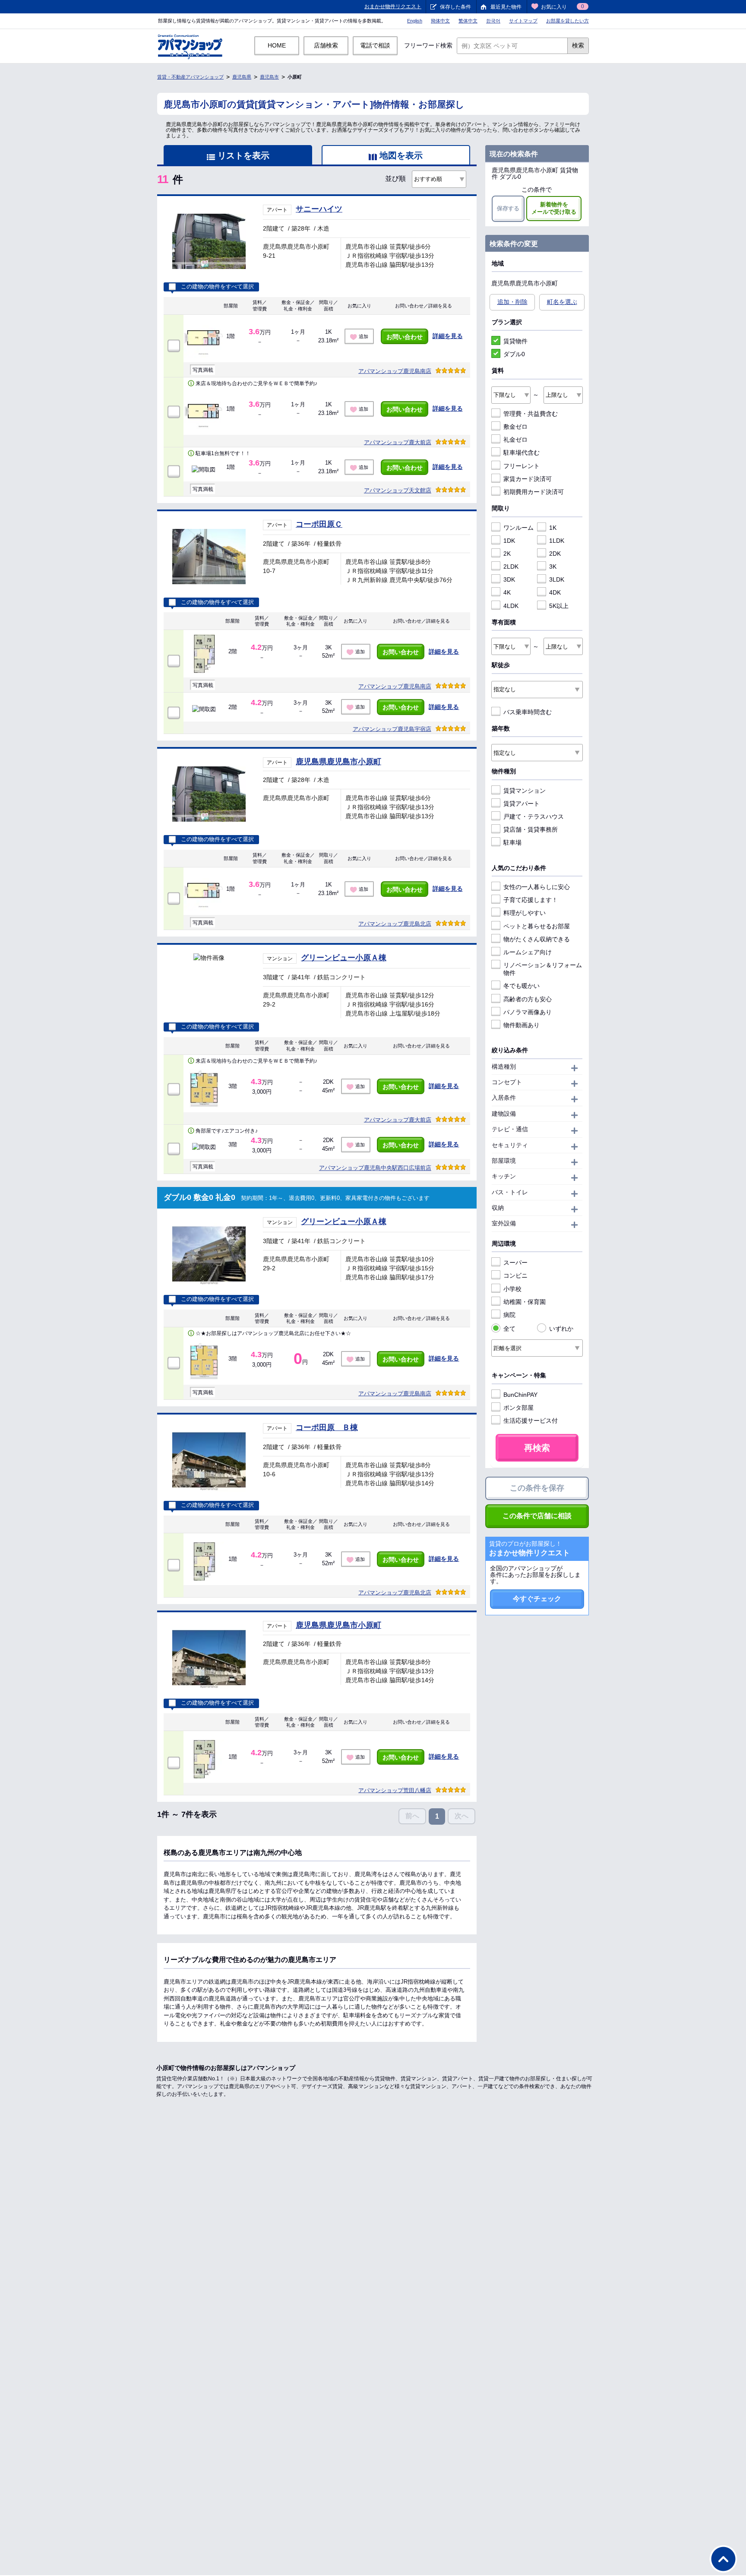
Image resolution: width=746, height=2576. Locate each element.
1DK (509, 541)
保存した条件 (455, 7)
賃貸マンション (525, 791)
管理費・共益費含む (531, 414)
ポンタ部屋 (518, 1408)
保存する (508, 208)
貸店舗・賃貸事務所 (531, 829)
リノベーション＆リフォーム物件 (543, 969)
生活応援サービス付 (531, 1421)
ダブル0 (514, 354)
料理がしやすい (525, 913)
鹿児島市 (269, 77)
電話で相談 (375, 45)
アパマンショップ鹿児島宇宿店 (392, 729)
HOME (277, 45)
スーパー (515, 1263)
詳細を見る (448, 336)
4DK (555, 592)
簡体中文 (440, 21)
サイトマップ (523, 21)
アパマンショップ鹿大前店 (398, 442)
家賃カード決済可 (528, 479)
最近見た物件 (506, 7)
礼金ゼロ (515, 440)
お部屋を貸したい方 (567, 21)
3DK (509, 579)
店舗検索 (326, 45)
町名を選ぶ (562, 302)
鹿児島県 (242, 77)
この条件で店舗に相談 (537, 1516)
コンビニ (515, 1275)
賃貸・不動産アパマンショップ (190, 77)
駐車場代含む (522, 453)
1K (553, 528)
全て (509, 1329)
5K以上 (559, 606)
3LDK (557, 579)
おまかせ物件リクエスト (393, 6)
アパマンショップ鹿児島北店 (395, 924)
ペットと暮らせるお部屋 (537, 926)
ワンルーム (518, 528)
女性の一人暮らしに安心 (537, 887)
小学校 (512, 1289)
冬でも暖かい (522, 986)
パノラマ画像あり (528, 1012)
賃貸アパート (522, 804)
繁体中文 (468, 21)
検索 (578, 45)
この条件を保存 (537, 1488)
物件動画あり (522, 1025)
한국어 (493, 21)
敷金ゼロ (515, 427)
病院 (509, 1315)
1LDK (557, 541)
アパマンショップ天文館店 (398, 490)
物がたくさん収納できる (537, 939)
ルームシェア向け (528, 952)
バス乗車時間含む (528, 712)
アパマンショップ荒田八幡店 (395, 1790)
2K (507, 554)
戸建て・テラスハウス (534, 816)
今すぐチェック (537, 1599)
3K (553, 566)
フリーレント (522, 466)
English (415, 21)
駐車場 (512, 842)
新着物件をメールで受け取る (554, 208)
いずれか (561, 1329)
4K (507, 592)
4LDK (511, 606)
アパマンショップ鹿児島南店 (395, 371)
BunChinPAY (520, 1395)
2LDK (511, 566)
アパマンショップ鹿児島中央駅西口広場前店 (375, 1168)
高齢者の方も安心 (528, 999)
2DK (555, 554)
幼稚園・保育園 (525, 1302)
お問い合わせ (405, 337)
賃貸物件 (515, 341)
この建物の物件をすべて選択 (217, 287)
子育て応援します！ (531, 900)
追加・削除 (512, 302)
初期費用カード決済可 (534, 492)
